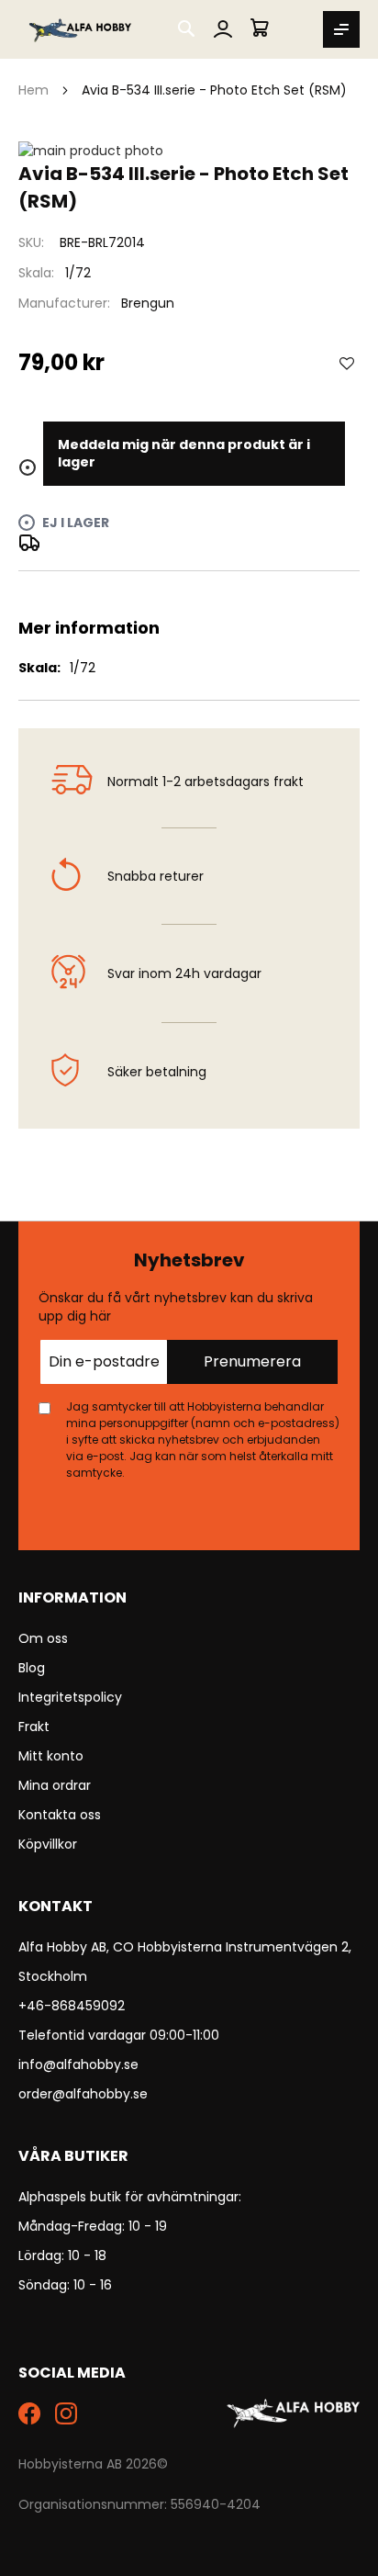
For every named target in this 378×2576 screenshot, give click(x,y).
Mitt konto (51, 1756)
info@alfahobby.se (78, 2064)
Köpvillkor (48, 1844)
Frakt (34, 1727)
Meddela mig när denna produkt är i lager (184, 453)
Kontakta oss (60, 1815)
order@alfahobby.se (83, 2094)
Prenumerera (252, 1361)
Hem (33, 90)
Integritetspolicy (70, 1697)
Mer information (189, 593)
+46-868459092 (72, 2006)
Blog (32, 1668)
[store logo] (81, 29)
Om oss (43, 1638)
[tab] (189, 593)
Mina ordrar (55, 1785)
